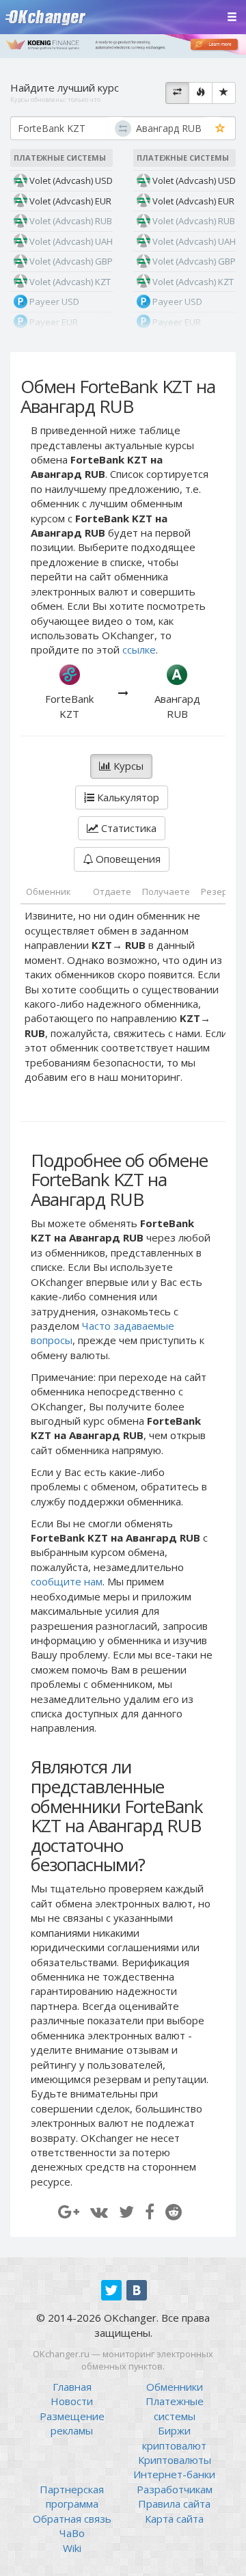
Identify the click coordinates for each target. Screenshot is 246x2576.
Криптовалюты (175, 2460)
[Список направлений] (177, 93)
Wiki (72, 2548)
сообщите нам (67, 1581)
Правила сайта (174, 2504)
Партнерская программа (72, 2496)
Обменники (175, 2387)
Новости (72, 2401)
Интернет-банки (174, 2474)
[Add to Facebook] (150, 2211)
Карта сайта (174, 2519)
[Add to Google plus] (69, 2211)
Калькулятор (127, 797)
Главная (72, 2387)
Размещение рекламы (72, 2423)
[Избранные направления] (224, 93)
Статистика (127, 828)
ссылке (139, 649)
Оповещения (127, 859)
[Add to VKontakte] (99, 2211)
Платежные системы (175, 2408)
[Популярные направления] (201, 93)
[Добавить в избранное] (220, 129)
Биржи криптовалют (174, 2438)
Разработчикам (175, 2489)
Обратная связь (72, 2519)
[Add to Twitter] (126, 2211)
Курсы (127, 766)
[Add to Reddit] (174, 2211)
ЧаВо (72, 2533)
